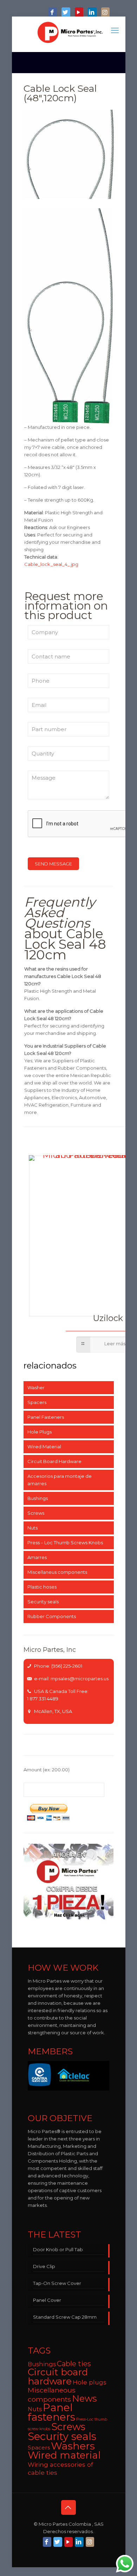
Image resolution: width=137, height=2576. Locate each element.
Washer (36, 1387)
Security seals (43, 1602)
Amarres (37, 1557)
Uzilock (108, 1318)
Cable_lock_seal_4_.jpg (51, 564)
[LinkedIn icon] (92, 13)
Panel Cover (47, 2300)
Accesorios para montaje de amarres (60, 1480)
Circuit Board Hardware (54, 1461)
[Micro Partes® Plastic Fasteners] (70, 32)
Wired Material (44, 1447)
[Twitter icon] (66, 13)
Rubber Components (52, 1616)
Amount (47, 1770)
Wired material (64, 2455)
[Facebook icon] (53, 13)
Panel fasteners (51, 2412)
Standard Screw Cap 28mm (65, 2317)
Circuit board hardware (58, 2377)
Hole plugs (90, 2382)
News (84, 2398)
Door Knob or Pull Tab (58, 2249)
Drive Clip (44, 2266)
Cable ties (74, 2364)
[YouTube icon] (79, 13)
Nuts (32, 1528)
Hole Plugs (40, 1432)
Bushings (38, 1498)
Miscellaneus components (57, 1572)
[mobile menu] (116, 31)
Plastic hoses (42, 1587)
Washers (73, 2446)
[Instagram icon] (105, 13)
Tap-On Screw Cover (57, 2283)
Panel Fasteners (46, 1417)
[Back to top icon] (68, 2507)
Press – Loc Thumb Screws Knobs (65, 1543)
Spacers (37, 1402)
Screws (36, 1513)
